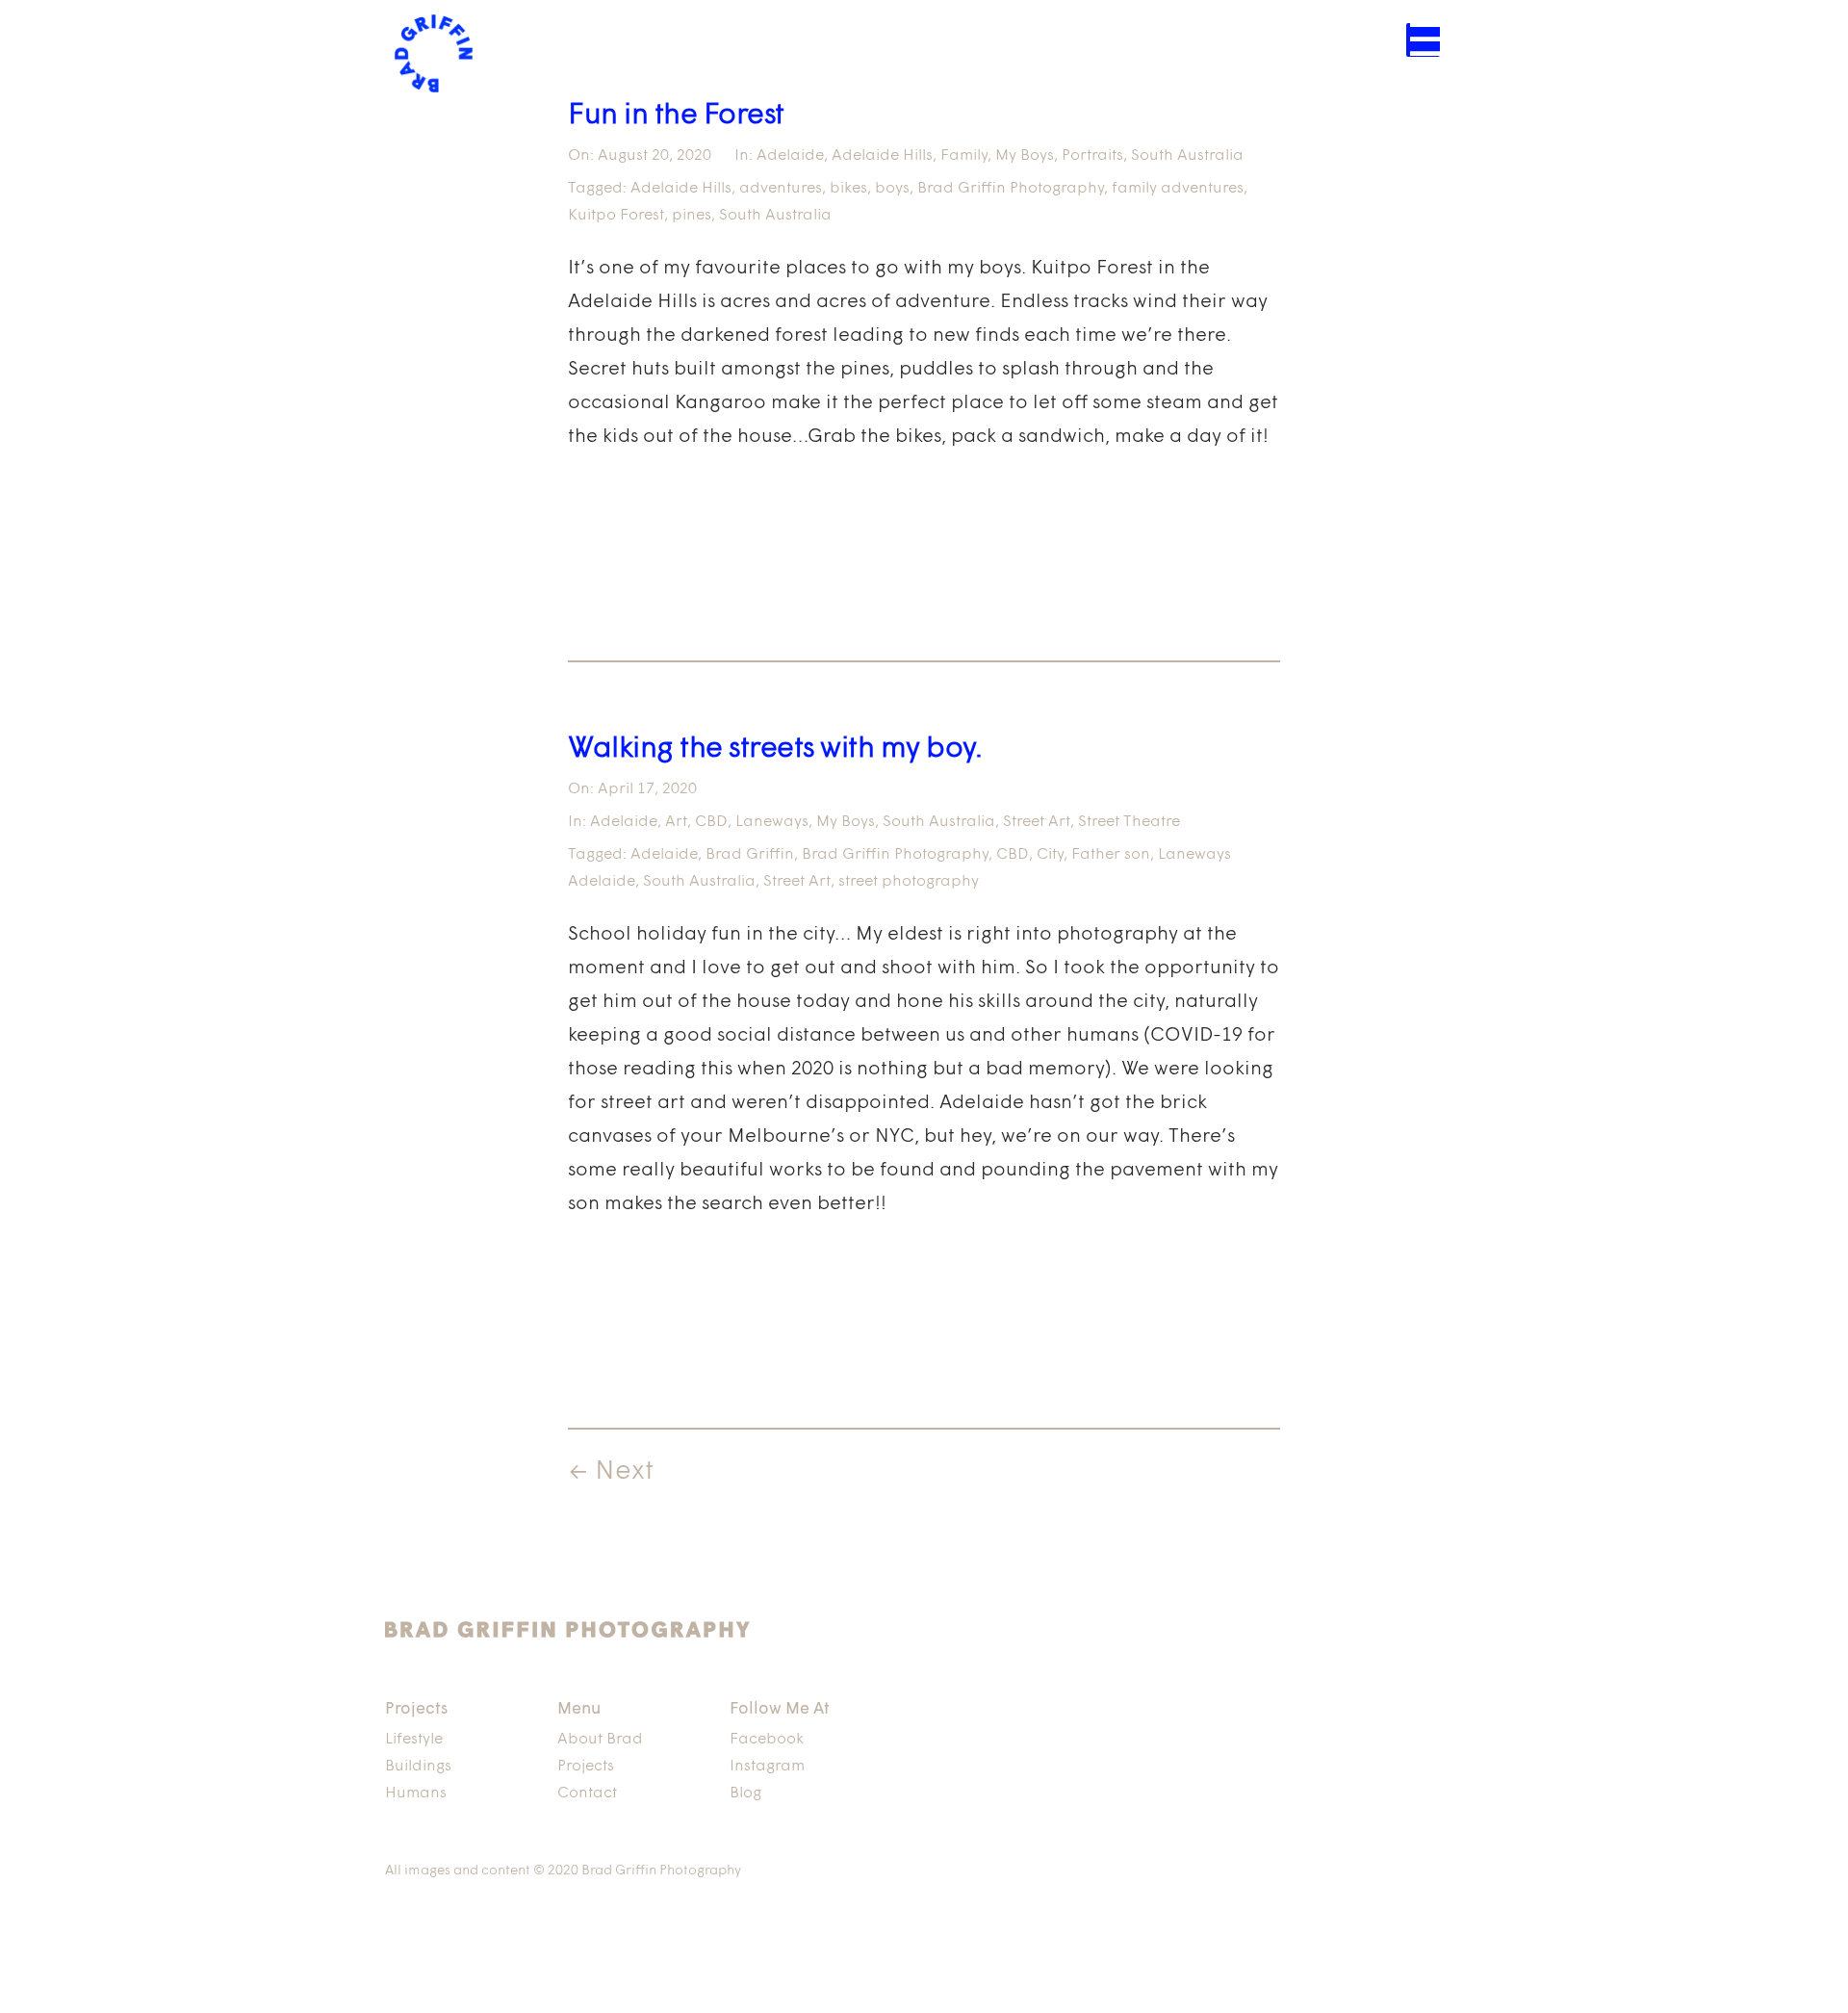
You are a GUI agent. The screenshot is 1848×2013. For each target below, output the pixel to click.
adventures (781, 189)
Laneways (772, 822)
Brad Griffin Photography (1011, 189)
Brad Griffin (750, 855)
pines (692, 216)
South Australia (1187, 156)
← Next (611, 1472)
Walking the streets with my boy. (775, 749)
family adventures (1178, 189)
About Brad (600, 1740)
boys (892, 189)
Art (676, 822)
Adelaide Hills (882, 156)
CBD (711, 822)
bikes (848, 189)
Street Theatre (1129, 822)
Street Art (1037, 822)
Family (964, 156)
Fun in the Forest (676, 116)
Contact (587, 1794)
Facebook (767, 1740)
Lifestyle (414, 1740)
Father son (1111, 855)
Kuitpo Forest (616, 216)
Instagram (767, 1767)
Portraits (1092, 156)
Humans (416, 1794)
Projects (586, 1767)
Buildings (418, 1767)
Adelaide (790, 156)
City (1050, 855)
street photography (909, 882)
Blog (745, 1794)
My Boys (1025, 156)
